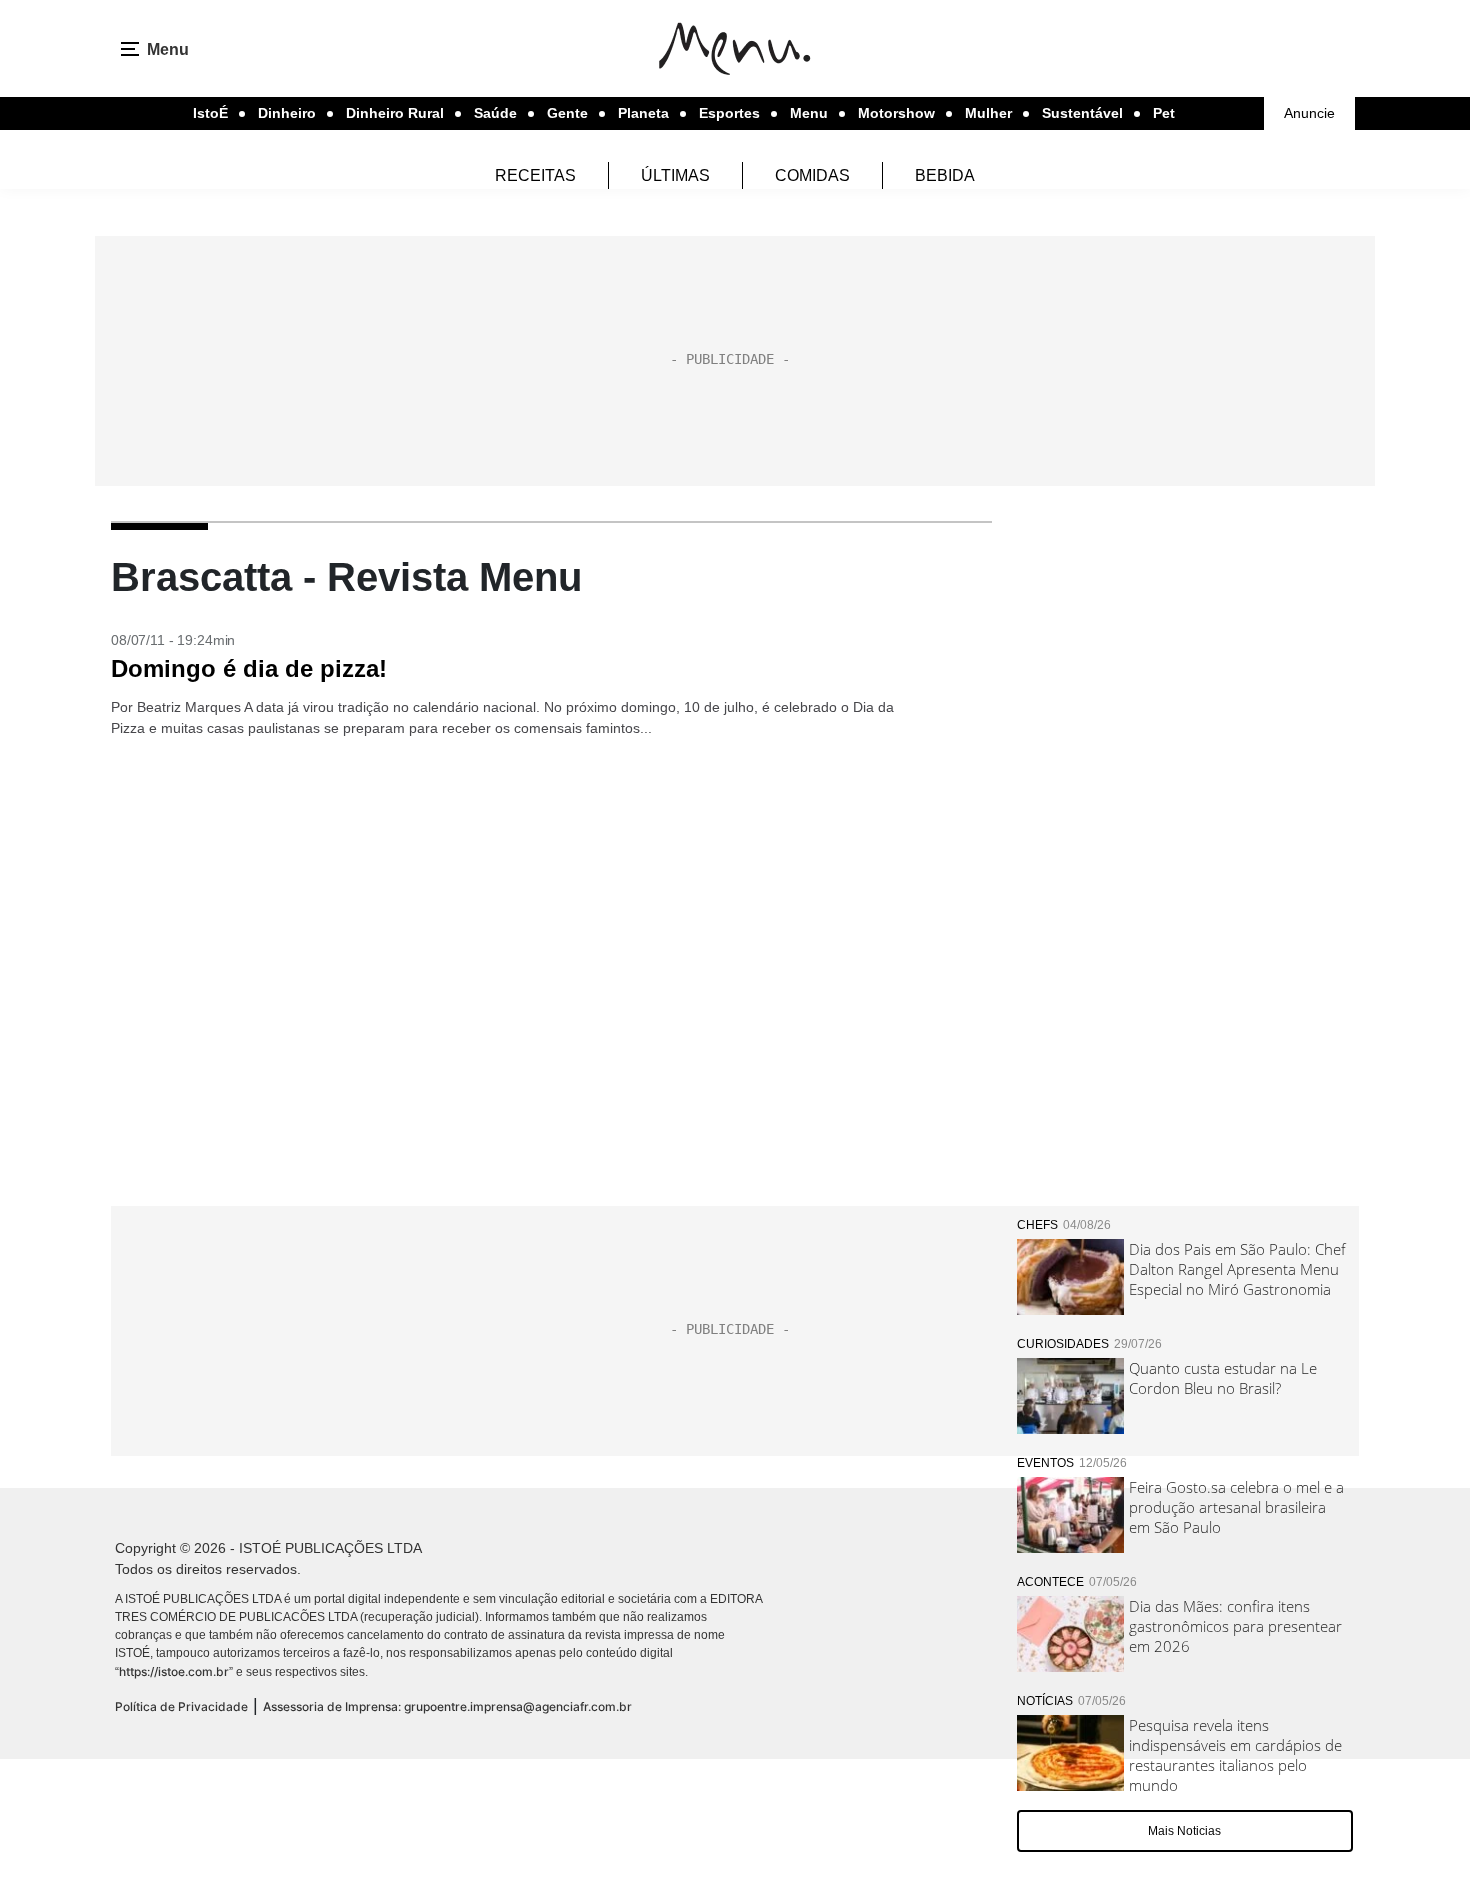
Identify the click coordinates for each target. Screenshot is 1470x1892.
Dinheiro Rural (395, 113)
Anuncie (1309, 113)
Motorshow (896, 113)
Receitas (535, 175)
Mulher (988, 113)
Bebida (945, 175)
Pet (1164, 113)
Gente (567, 113)
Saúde (495, 113)
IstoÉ (210, 113)
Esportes (729, 113)
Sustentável (1082, 113)
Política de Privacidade (181, 1706)
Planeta (643, 113)
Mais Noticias (1184, 1831)
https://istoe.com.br (174, 1671)
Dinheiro (287, 113)
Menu (809, 113)
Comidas (812, 175)
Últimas (675, 175)
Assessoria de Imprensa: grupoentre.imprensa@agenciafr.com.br (447, 1706)
